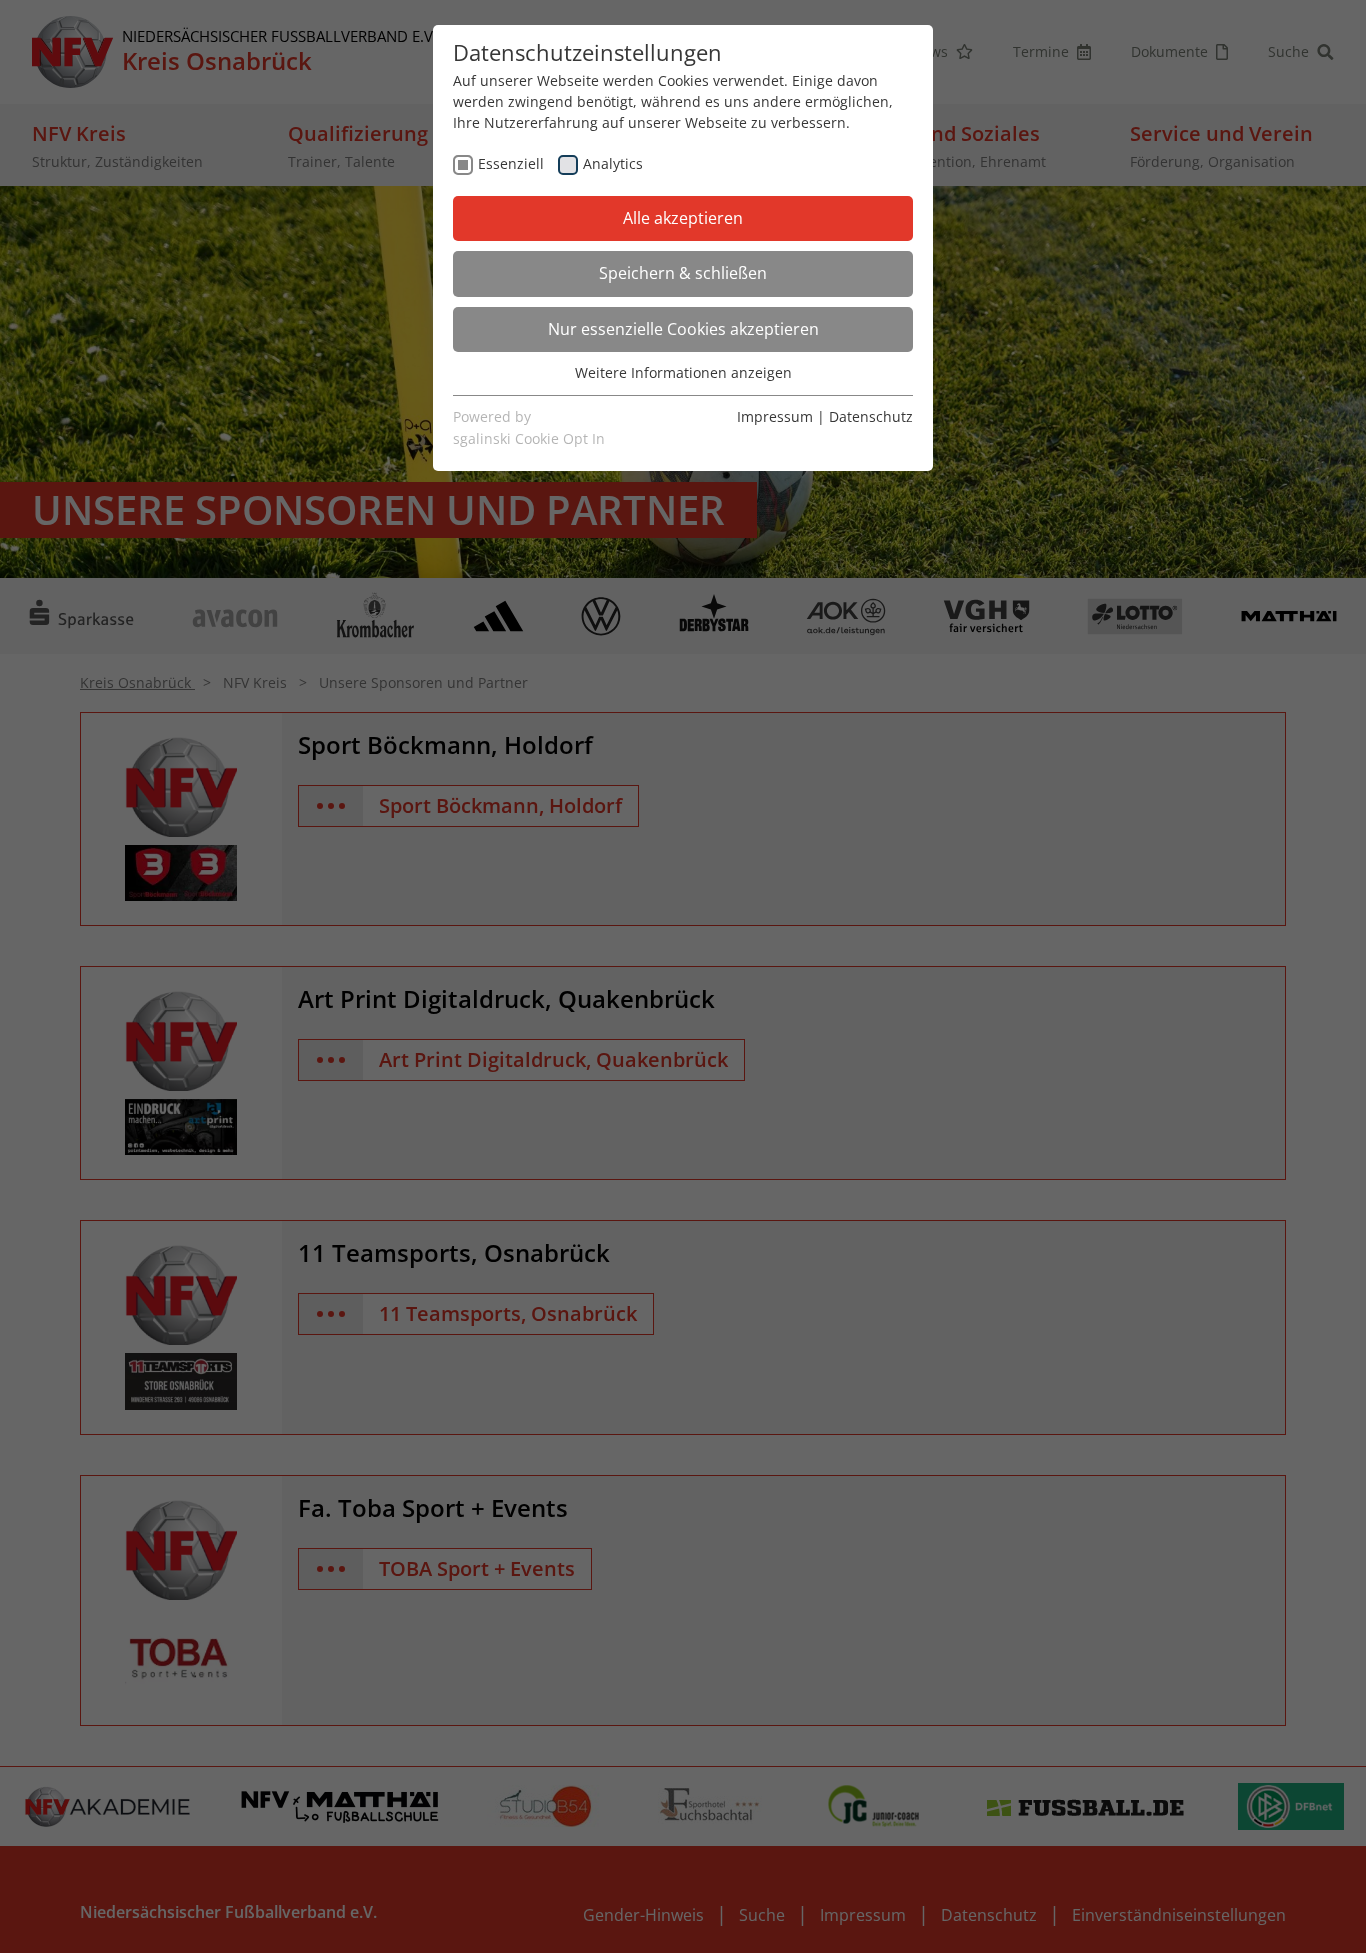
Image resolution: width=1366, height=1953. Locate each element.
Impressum (775, 416)
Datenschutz (871, 416)
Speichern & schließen (683, 273)
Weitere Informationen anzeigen (683, 372)
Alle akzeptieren (683, 218)
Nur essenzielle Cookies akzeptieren (683, 329)
